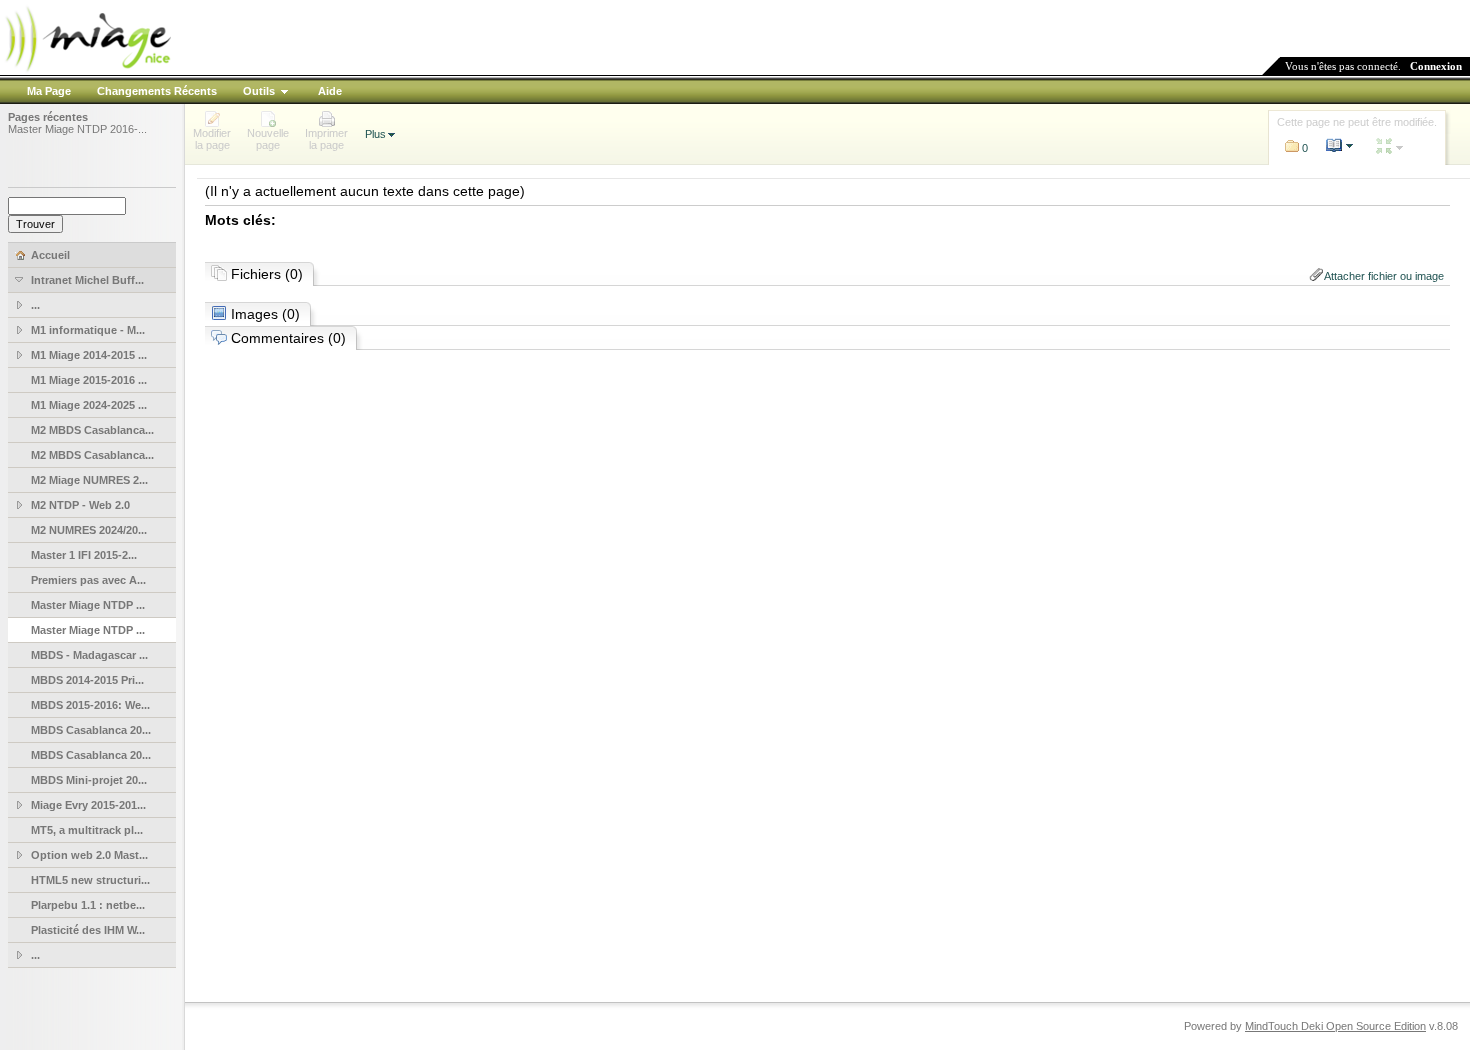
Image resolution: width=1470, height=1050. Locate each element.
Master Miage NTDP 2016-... (77, 129)
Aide (330, 91)
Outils (259, 91)
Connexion (1436, 66)
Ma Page (49, 91)
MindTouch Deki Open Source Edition (1335, 1026)
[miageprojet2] (87, 69)
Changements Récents (157, 91)
